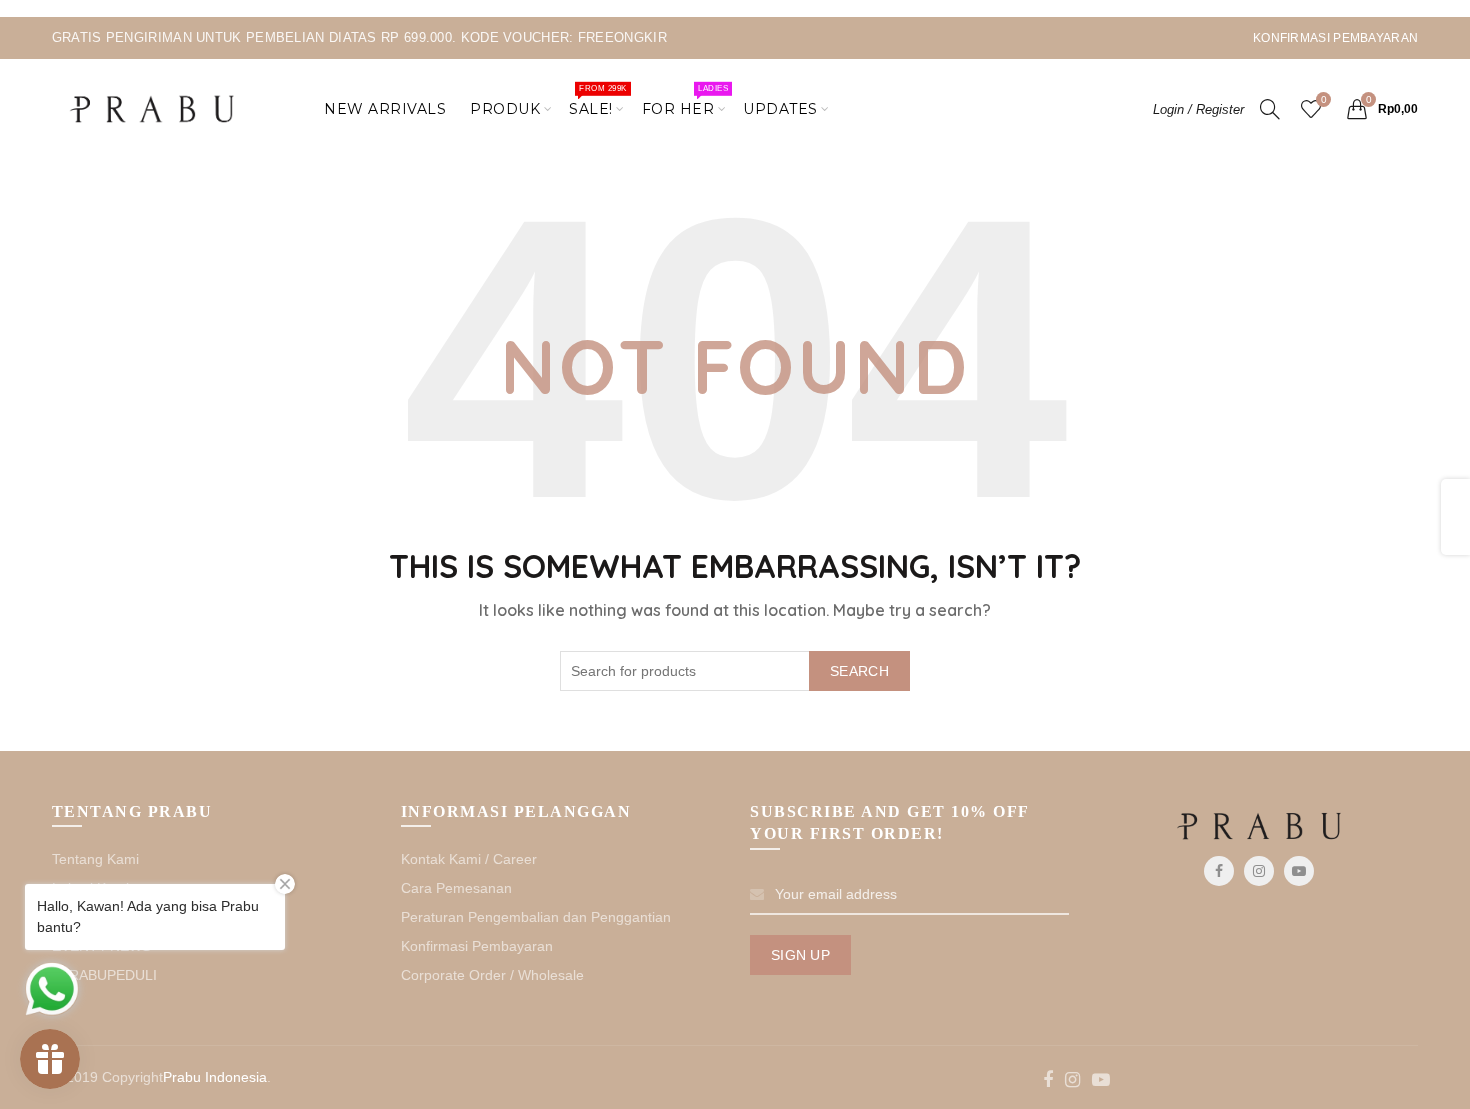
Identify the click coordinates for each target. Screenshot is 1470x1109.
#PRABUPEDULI (104, 975)
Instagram (1259, 871)
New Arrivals (385, 109)
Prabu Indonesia (215, 1077)
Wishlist (1323, 99)
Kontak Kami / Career (469, 859)
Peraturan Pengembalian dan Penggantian (536, 917)
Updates (780, 109)
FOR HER (685, 101)
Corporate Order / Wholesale (492, 975)
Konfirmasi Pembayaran (477, 946)
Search (859, 671)
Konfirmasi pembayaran (1335, 38)
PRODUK (505, 109)
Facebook (1219, 871)
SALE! (597, 101)
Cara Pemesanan (456, 888)
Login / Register (1198, 109)
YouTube (1299, 871)
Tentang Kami (95, 859)
